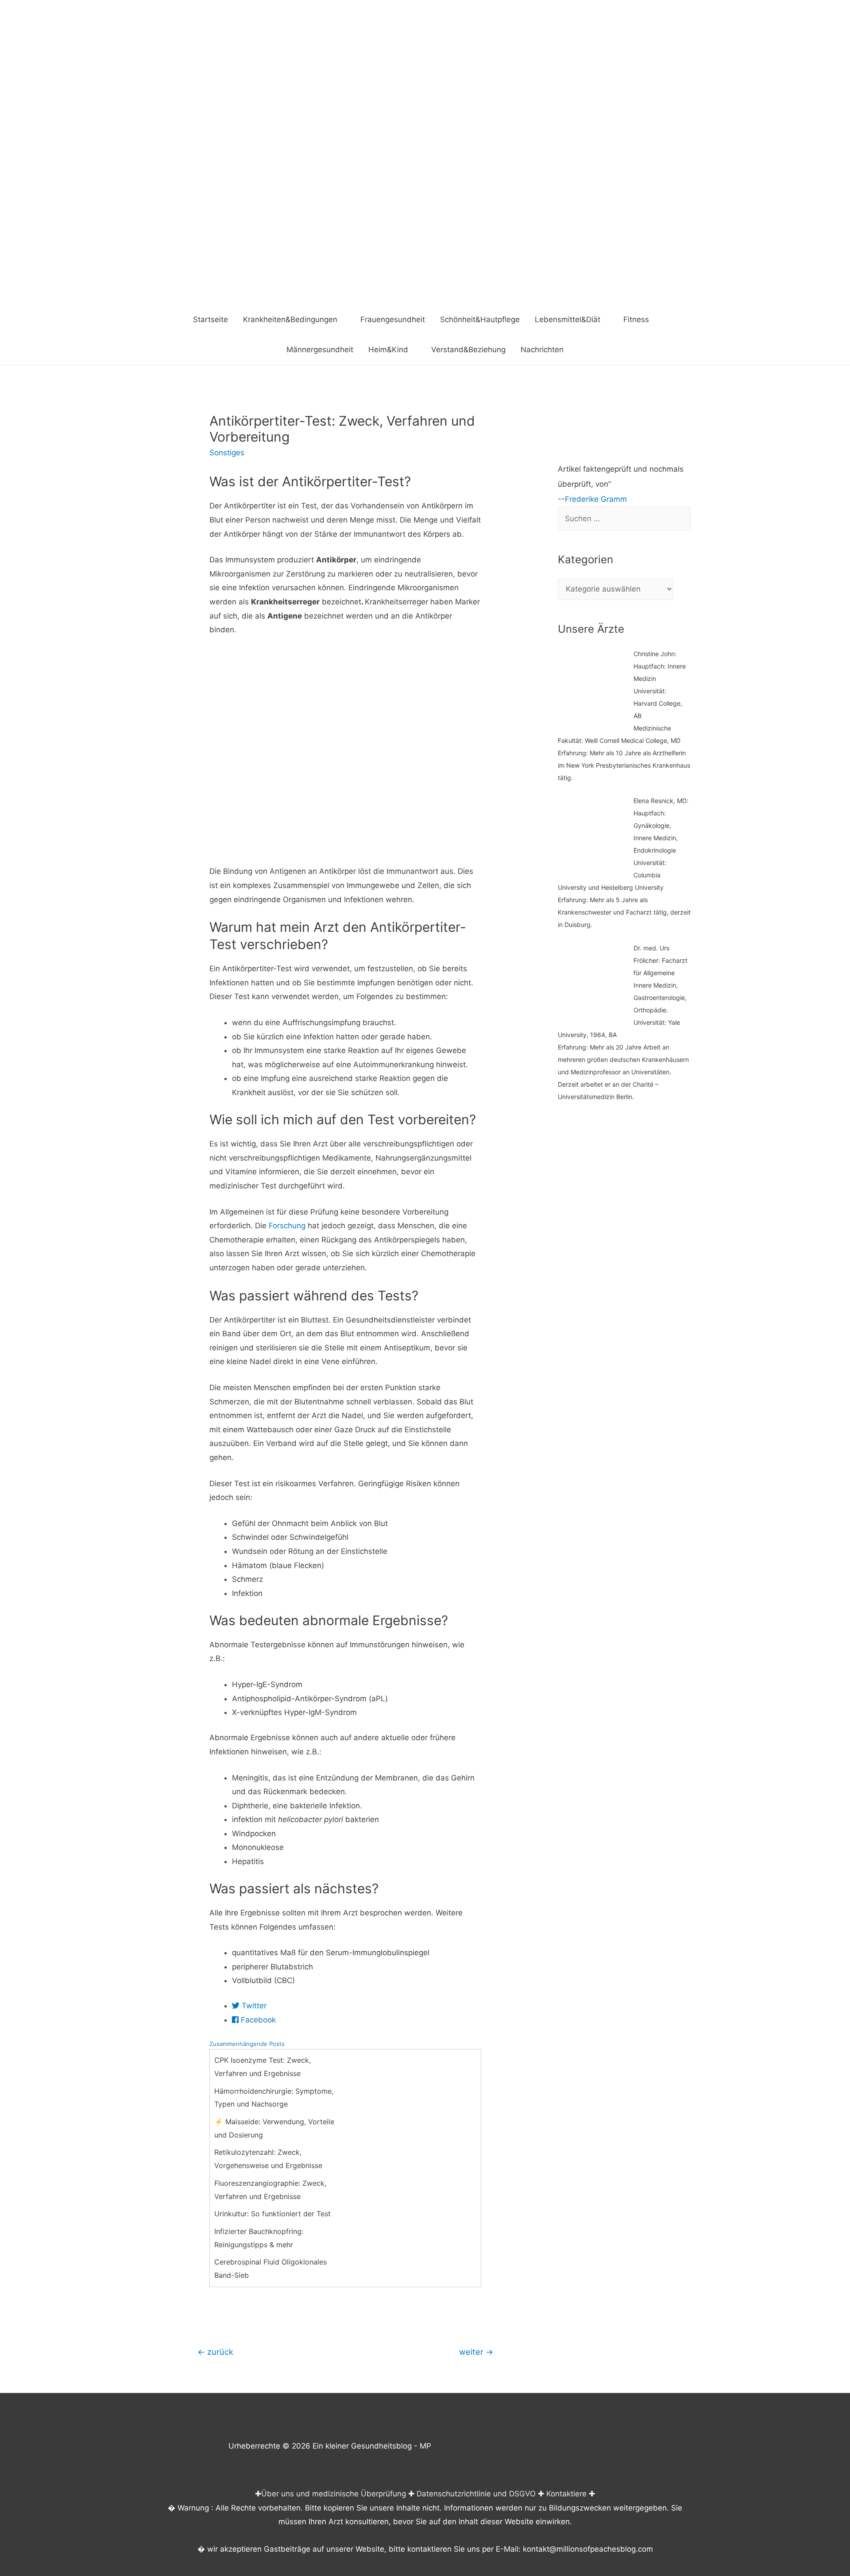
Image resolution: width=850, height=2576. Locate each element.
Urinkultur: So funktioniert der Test (272, 2214)
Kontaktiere (566, 2494)
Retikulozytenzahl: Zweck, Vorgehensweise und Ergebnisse (268, 2159)
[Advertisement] (425, 238)
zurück (215, 2352)
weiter (476, 2352)
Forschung (287, 1226)
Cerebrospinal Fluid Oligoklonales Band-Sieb (270, 2268)
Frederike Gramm (596, 499)
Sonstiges (227, 453)
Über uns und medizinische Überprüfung (334, 2494)
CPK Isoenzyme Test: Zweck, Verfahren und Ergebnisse (263, 2067)
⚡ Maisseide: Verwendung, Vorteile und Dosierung (274, 2128)
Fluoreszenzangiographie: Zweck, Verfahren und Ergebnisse (270, 2190)
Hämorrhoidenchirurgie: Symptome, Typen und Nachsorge (274, 2098)
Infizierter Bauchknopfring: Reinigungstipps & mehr (259, 2238)
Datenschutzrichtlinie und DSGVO (476, 2494)
